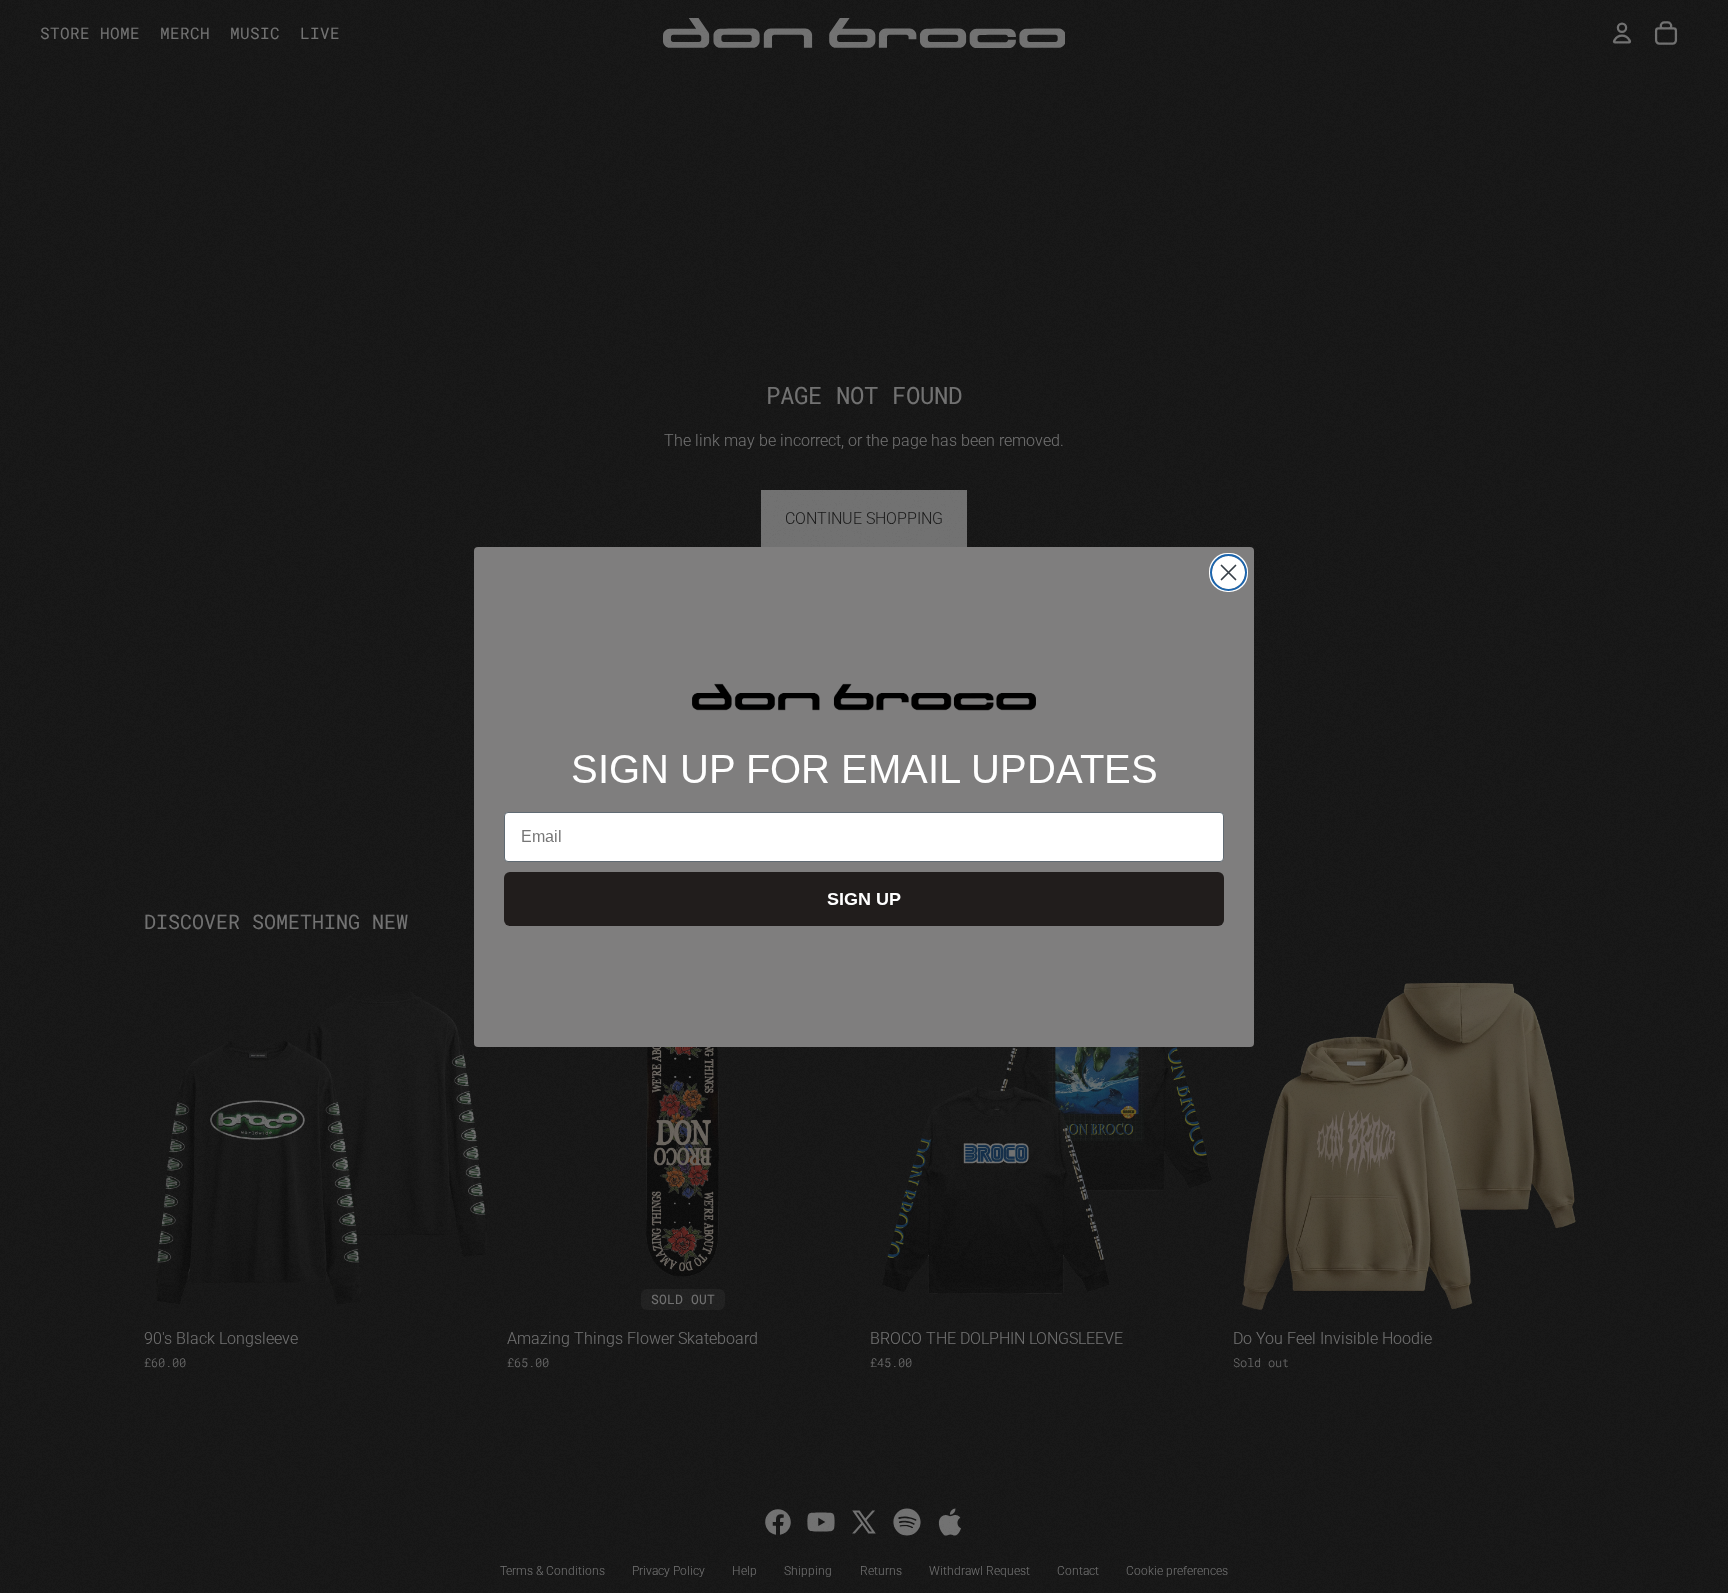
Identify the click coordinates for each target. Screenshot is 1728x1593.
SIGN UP (864, 899)
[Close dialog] (1228, 572)
